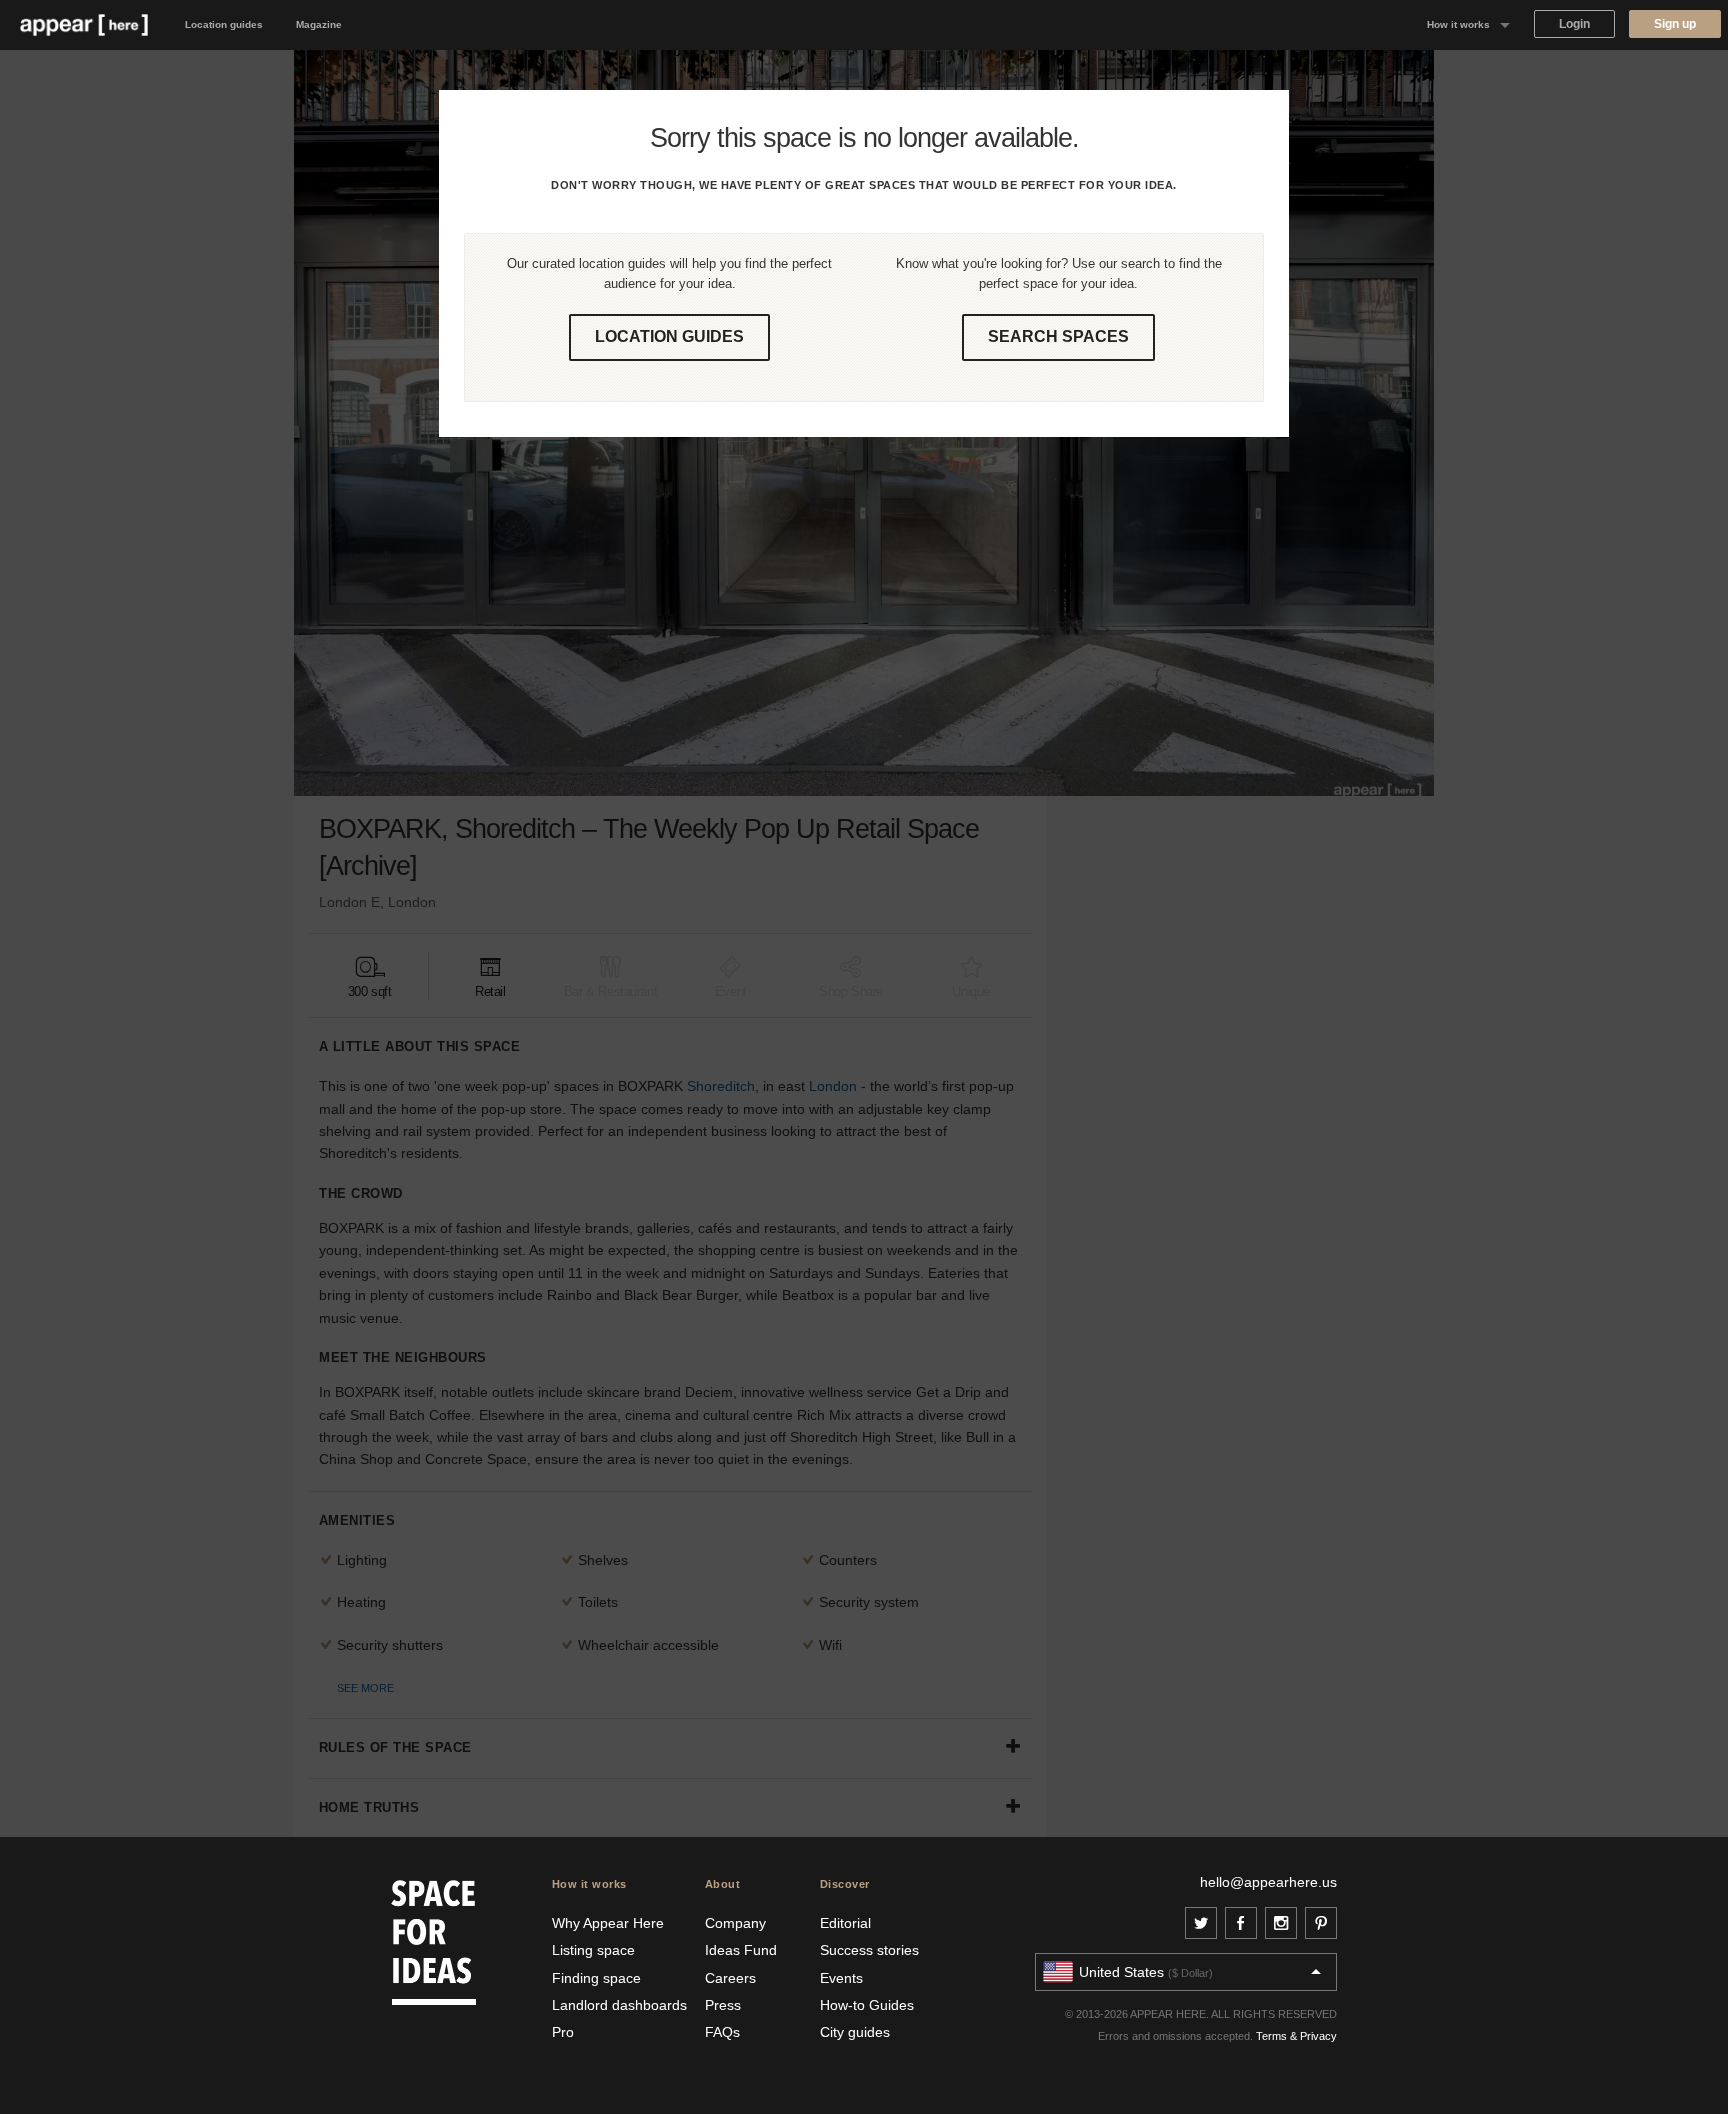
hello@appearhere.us (1268, 1882)
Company (735, 1923)
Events (841, 1978)
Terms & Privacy (1296, 2036)
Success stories (869, 1950)
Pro (563, 2032)
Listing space (593, 1950)
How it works (1458, 24)
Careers (730, 1978)
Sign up (1675, 24)
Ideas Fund (741, 1950)
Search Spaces (1058, 336)
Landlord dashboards (619, 2005)
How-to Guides (867, 2005)
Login (1574, 24)
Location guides (224, 24)
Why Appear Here (608, 1923)
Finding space (596, 1978)
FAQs (722, 2032)
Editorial (845, 1923)
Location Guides (669, 336)
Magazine (319, 24)
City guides (855, 2032)
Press (723, 2005)
